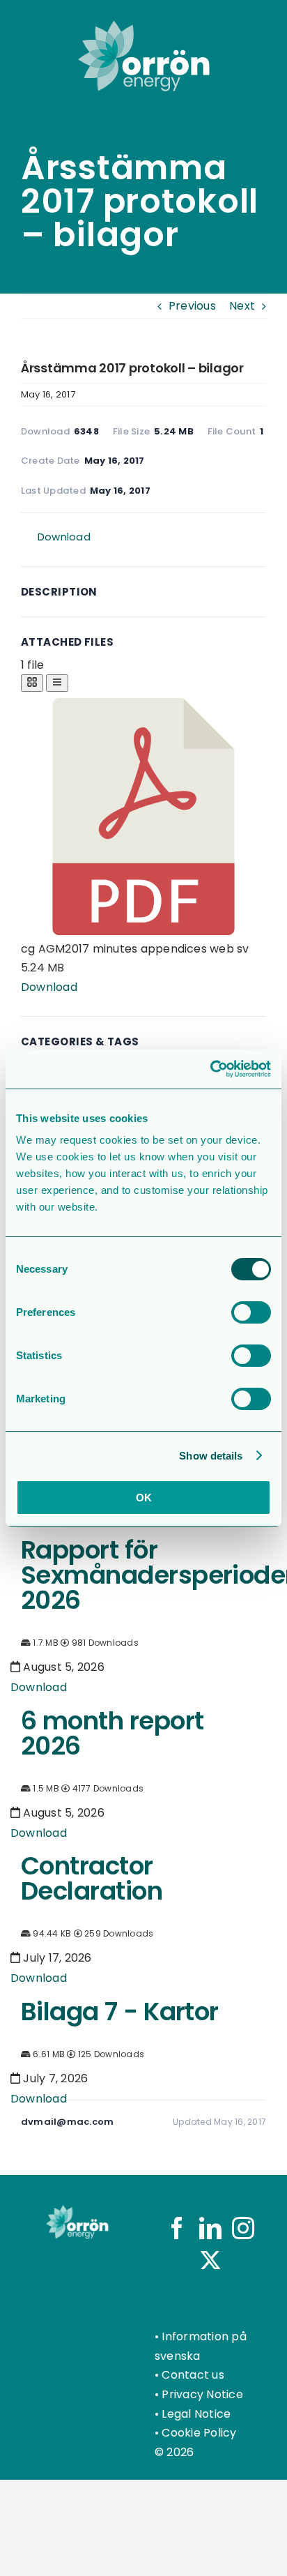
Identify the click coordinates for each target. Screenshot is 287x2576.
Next (242, 306)
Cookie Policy (199, 2433)
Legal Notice (196, 2414)
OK (144, 1498)
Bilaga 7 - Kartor (120, 2011)
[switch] (251, 1312)
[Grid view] (32, 683)
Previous (192, 306)
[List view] (57, 683)
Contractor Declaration (92, 1878)
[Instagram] (243, 2228)
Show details (211, 1456)
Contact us (193, 2375)
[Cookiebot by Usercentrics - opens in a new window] (210, 1069)
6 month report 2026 (112, 1733)
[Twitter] (210, 2260)
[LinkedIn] (210, 2228)
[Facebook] (177, 2228)
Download (64, 537)
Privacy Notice (202, 2394)
